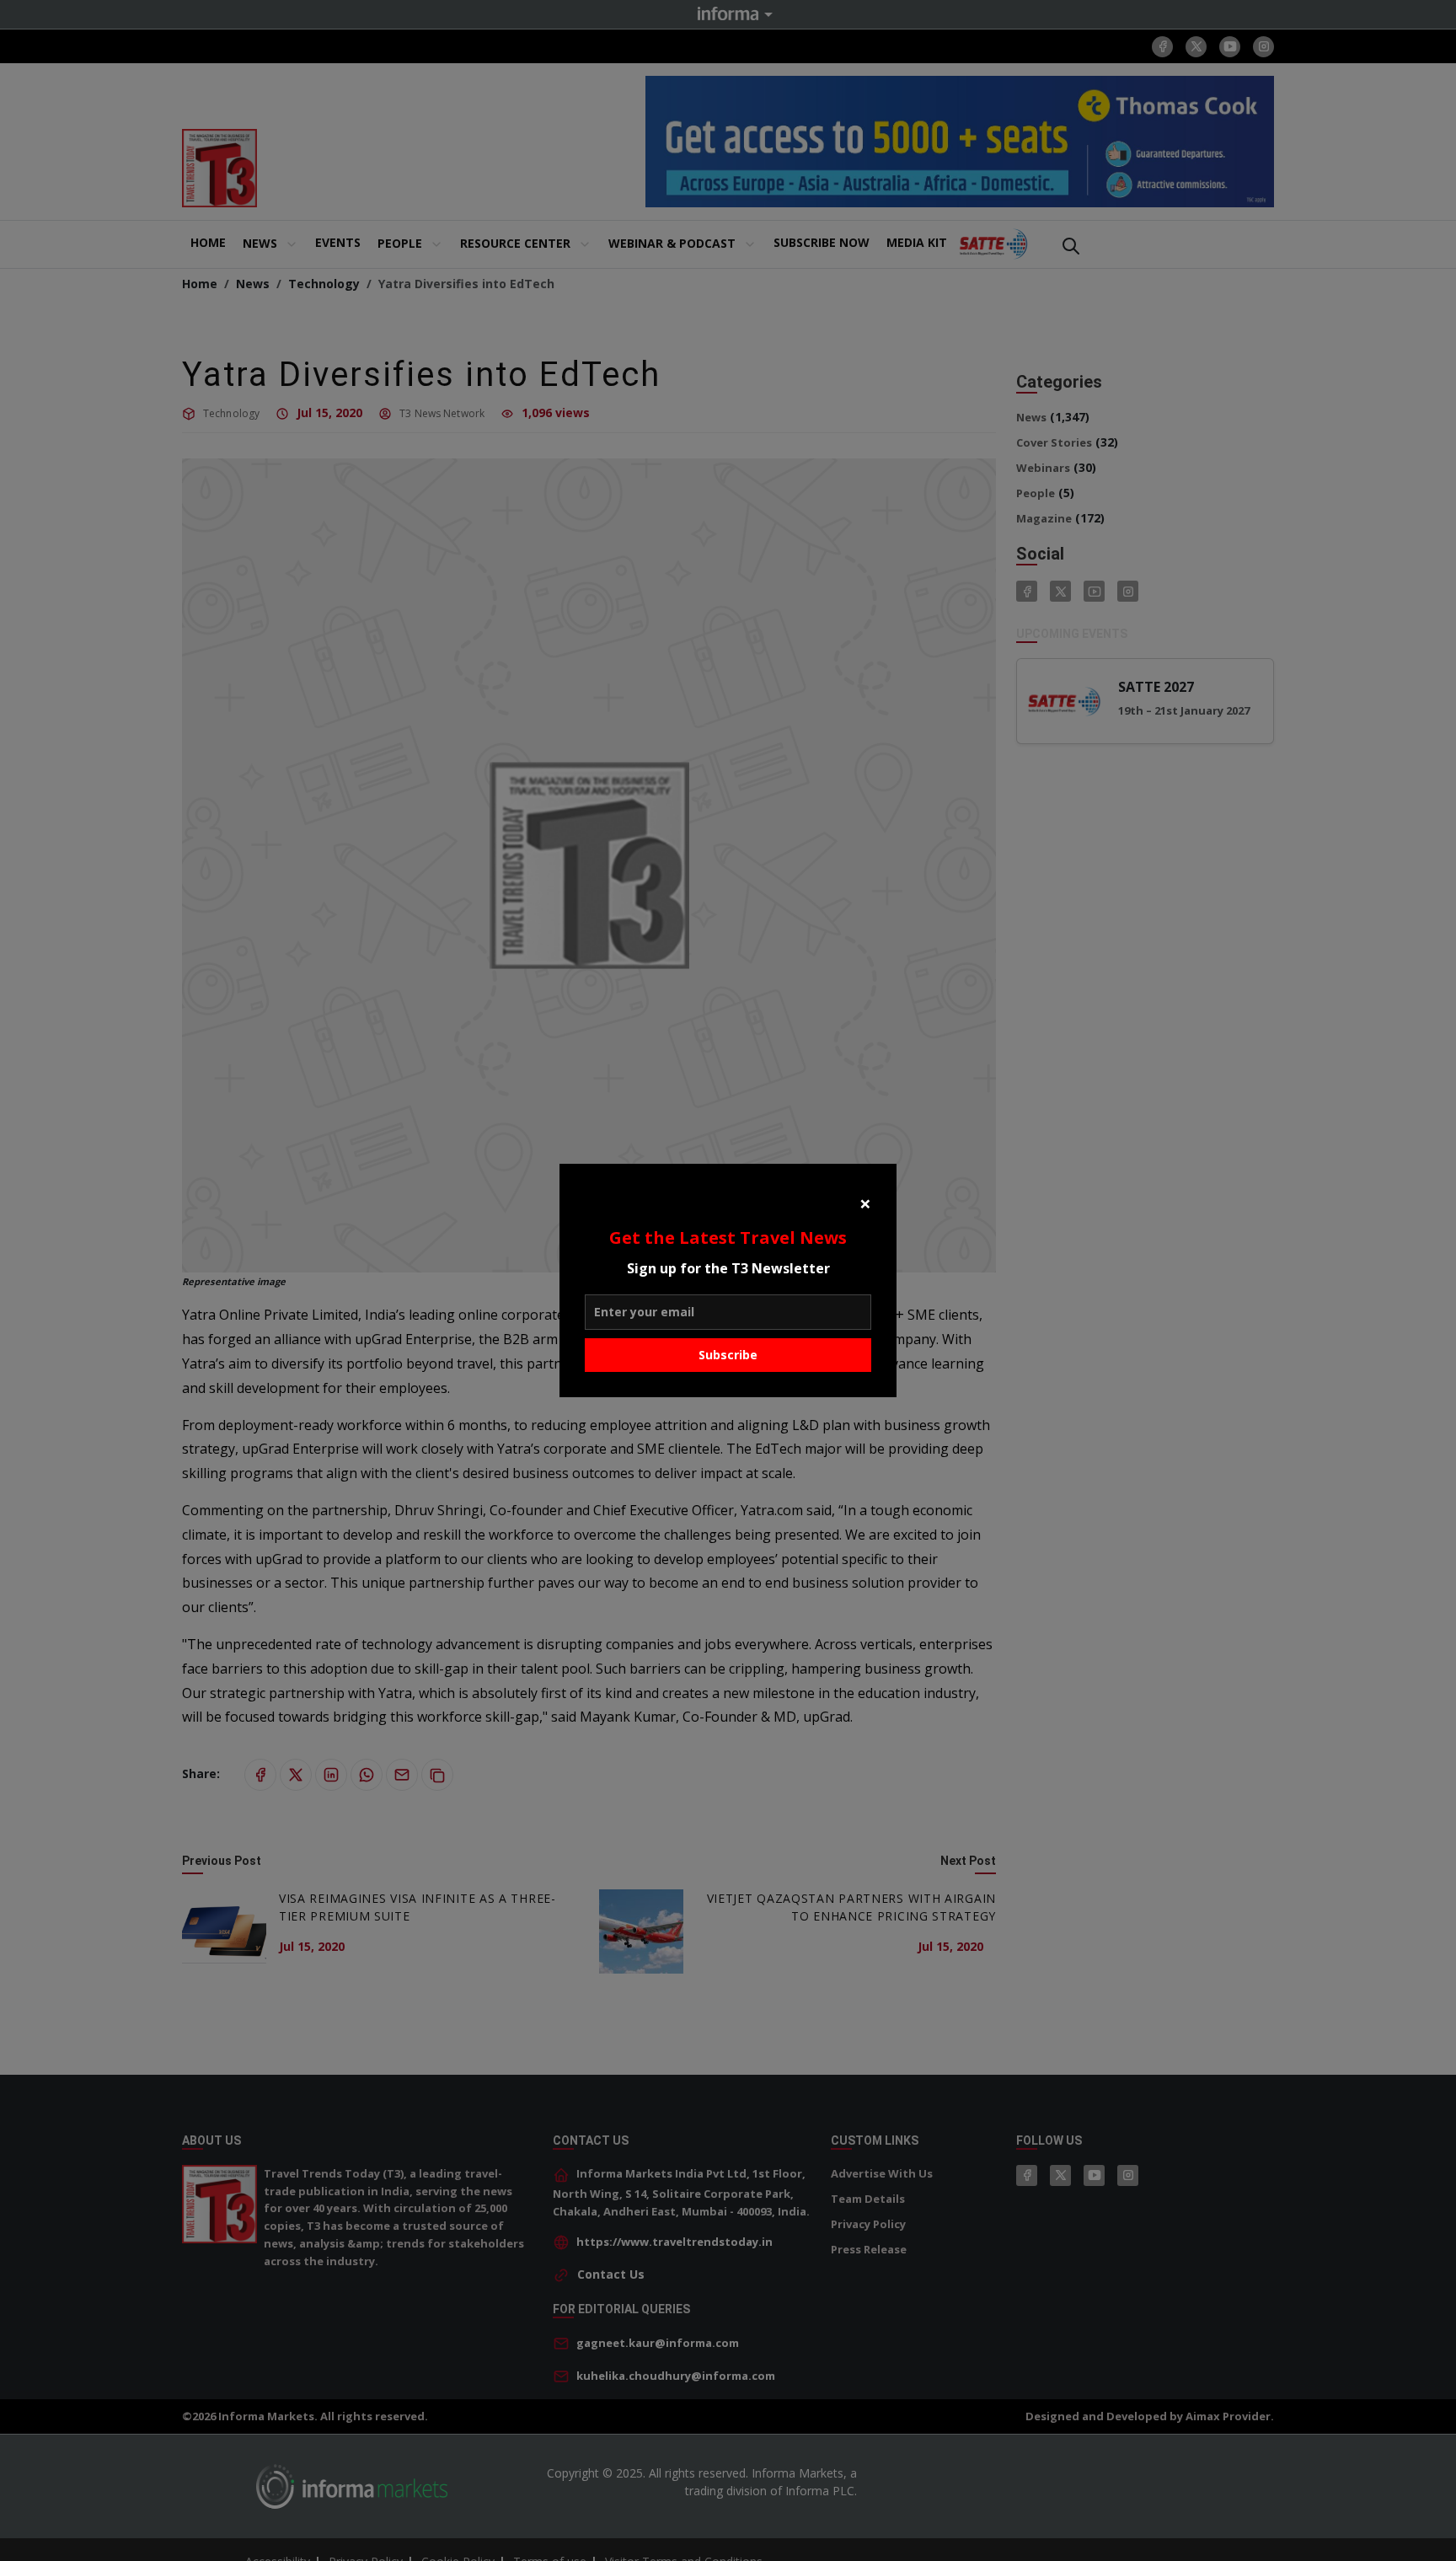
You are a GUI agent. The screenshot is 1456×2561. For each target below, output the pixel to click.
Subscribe (728, 1355)
